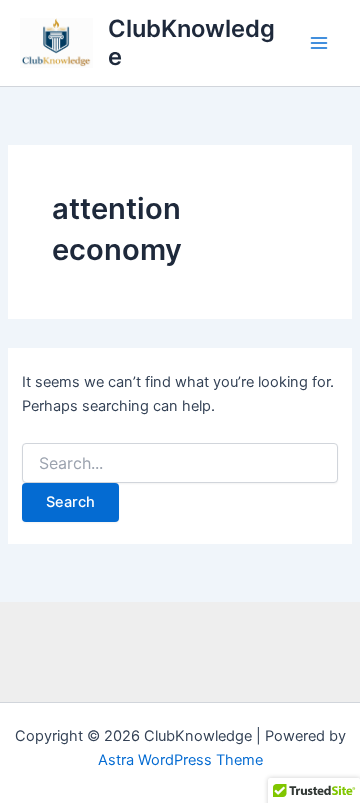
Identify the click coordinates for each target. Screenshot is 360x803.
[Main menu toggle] (319, 43)
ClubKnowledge (191, 42)
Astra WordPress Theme (180, 760)
